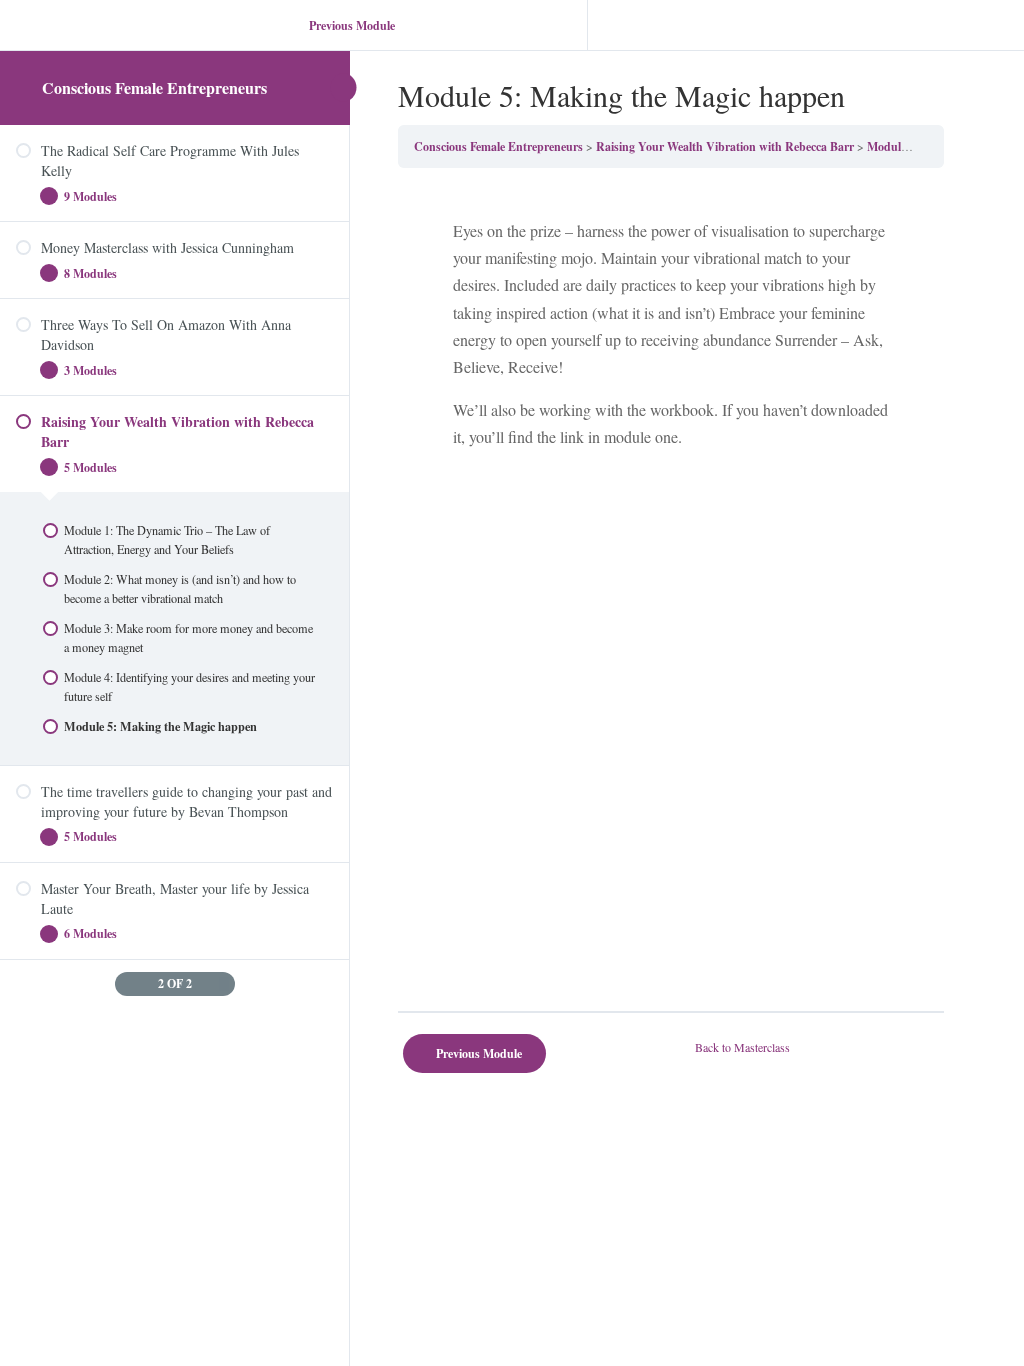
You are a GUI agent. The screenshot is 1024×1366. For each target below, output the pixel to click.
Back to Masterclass (742, 1047)
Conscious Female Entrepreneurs (154, 87)
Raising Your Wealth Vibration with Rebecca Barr (725, 146)
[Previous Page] (125, 984)
